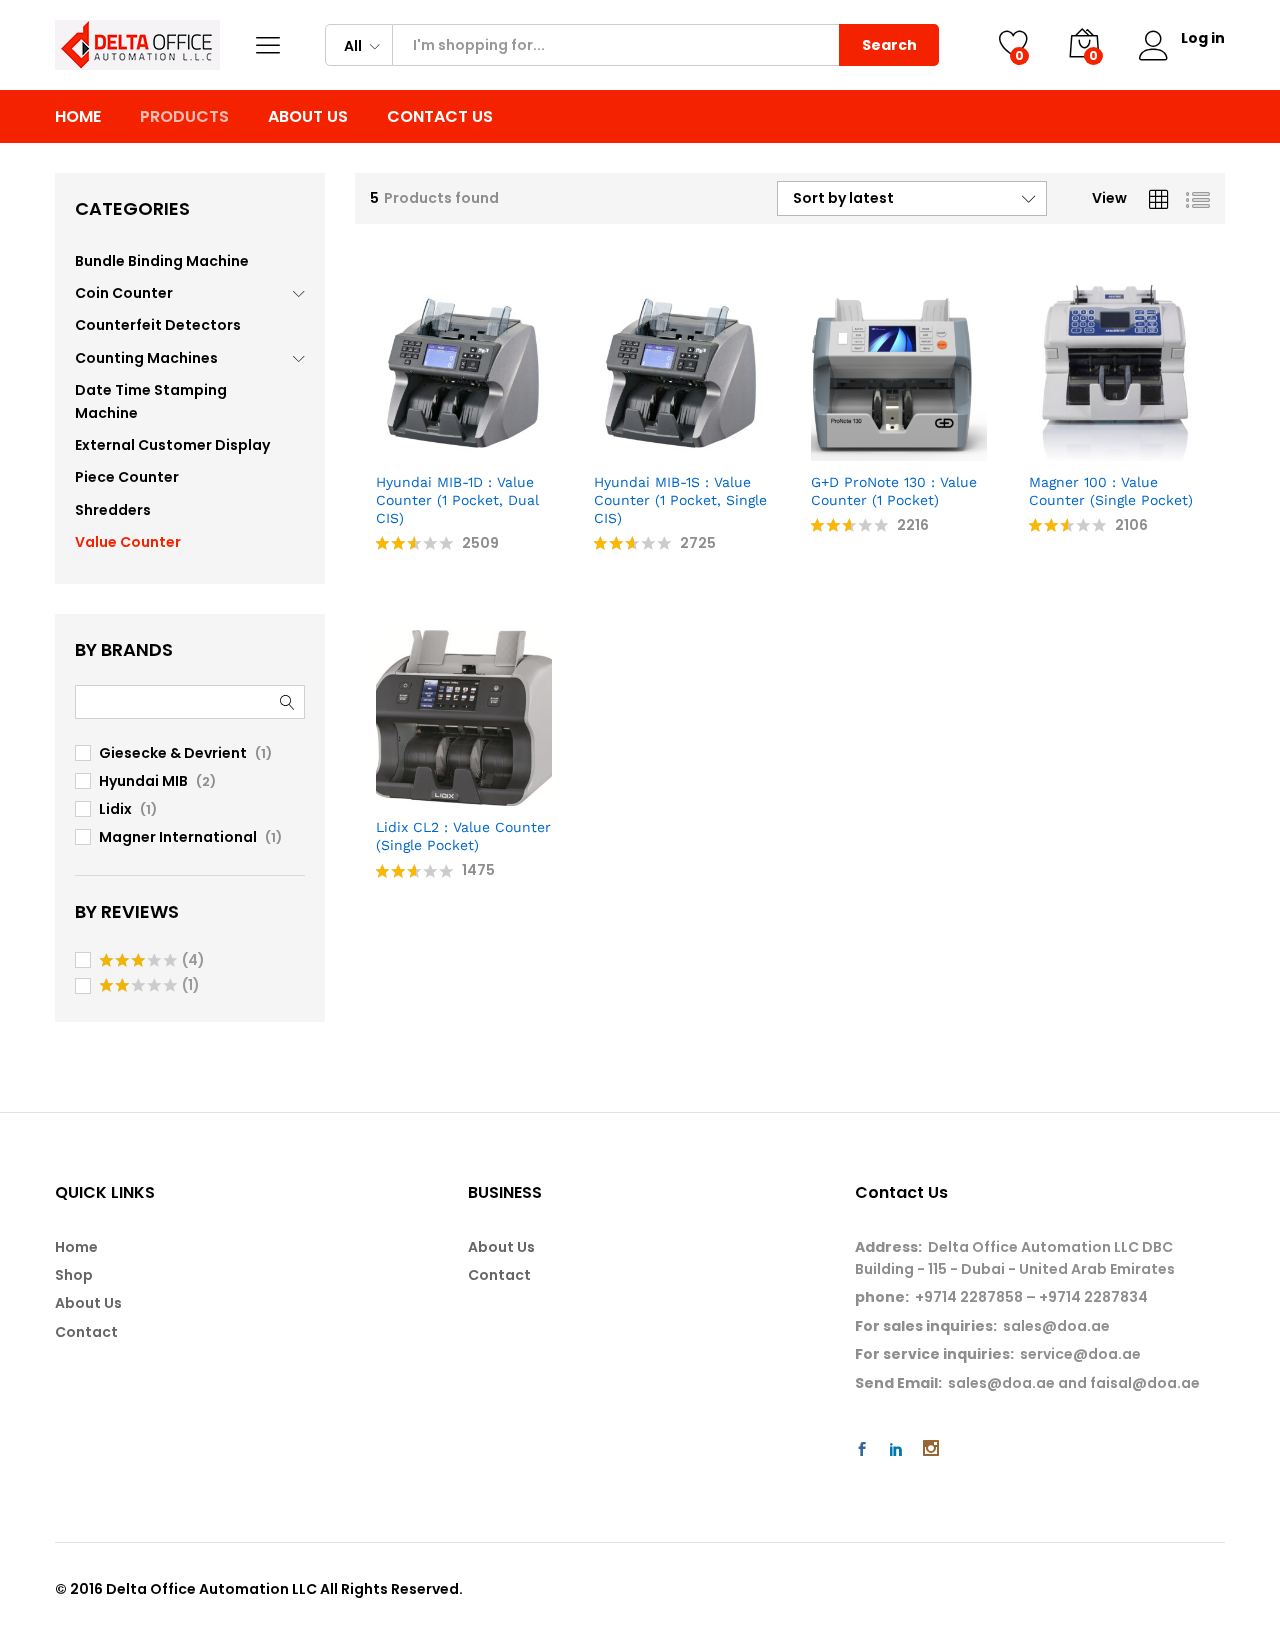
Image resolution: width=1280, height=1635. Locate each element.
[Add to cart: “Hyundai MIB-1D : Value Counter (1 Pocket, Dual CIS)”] (395, 449)
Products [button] (184, 117)
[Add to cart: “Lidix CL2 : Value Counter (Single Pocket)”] (395, 794)
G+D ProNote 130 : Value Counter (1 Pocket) (894, 491)
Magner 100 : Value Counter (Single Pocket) (1111, 491)
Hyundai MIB (143, 781)
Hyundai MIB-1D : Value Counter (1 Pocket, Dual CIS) (457, 500)
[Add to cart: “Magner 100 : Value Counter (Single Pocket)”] (1047, 449)
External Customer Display (172, 445)
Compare (533, 449)
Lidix (115, 809)
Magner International (178, 837)
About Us (308, 117)
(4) (152, 961)
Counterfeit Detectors (158, 325)
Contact (86, 1332)
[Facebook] (862, 1450)
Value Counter (128, 542)
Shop (74, 1275)
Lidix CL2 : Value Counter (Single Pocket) (463, 836)
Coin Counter (124, 293)
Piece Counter (127, 477)
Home (78, 117)
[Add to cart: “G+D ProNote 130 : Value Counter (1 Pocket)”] (830, 449)
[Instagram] (931, 1450)
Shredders (113, 510)
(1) (150, 986)
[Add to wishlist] (487, 449)
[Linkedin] (896, 1450)
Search (889, 45)
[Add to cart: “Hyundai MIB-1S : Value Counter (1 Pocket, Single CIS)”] (612, 449)
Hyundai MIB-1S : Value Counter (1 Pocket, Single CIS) (680, 500)
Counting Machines (146, 358)
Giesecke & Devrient (173, 753)
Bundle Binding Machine (162, 261)
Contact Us (440, 117)
